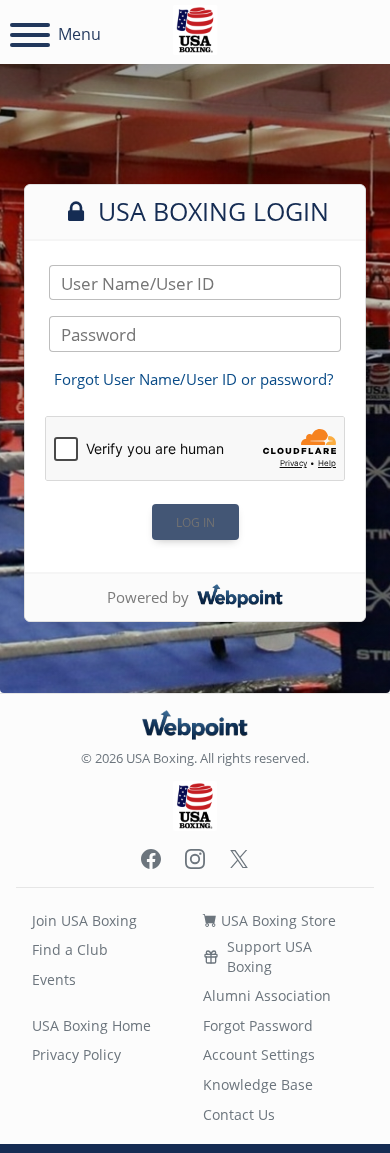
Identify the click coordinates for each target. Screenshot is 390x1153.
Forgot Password (258, 1025)
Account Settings (259, 1054)
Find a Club (70, 949)
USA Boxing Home (91, 1025)
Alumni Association (267, 995)
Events (54, 979)
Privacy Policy (76, 1054)
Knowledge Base (258, 1084)
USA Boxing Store (276, 920)
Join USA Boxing (84, 920)
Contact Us (239, 1114)
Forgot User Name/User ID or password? (193, 379)
